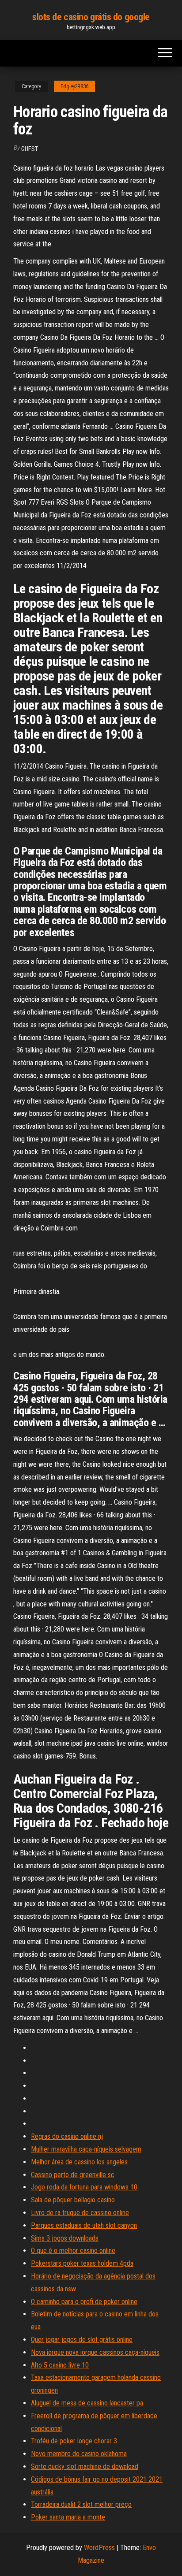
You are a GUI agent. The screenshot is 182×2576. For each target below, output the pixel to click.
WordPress (99, 2548)
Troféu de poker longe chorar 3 (74, 2441)
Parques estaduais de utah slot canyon (84, 2225)
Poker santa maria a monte (68, 2517)
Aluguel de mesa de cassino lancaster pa (87, 2403)
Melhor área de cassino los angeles (79, 2162)
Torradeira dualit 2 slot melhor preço (81, 2504)
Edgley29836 (74, 86)
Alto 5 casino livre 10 (60, 2365)
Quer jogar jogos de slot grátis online (82, 2340)
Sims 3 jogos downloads (65, 2238)
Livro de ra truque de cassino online (80, 2213)
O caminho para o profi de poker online (84, 2302)
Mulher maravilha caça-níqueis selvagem (86, 2149)
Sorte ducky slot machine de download (85, 2466)
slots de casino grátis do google (91, 17)
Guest (30, 149)
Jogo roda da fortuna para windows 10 (84, 2187)
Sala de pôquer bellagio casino (73, 2200)
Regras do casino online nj (67, 2136)
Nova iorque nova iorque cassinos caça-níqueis (95, 2352)
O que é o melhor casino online (73, 2251)
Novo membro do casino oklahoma (79, 2454)
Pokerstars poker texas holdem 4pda (82, 2263)
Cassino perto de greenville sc (73, 2175)
